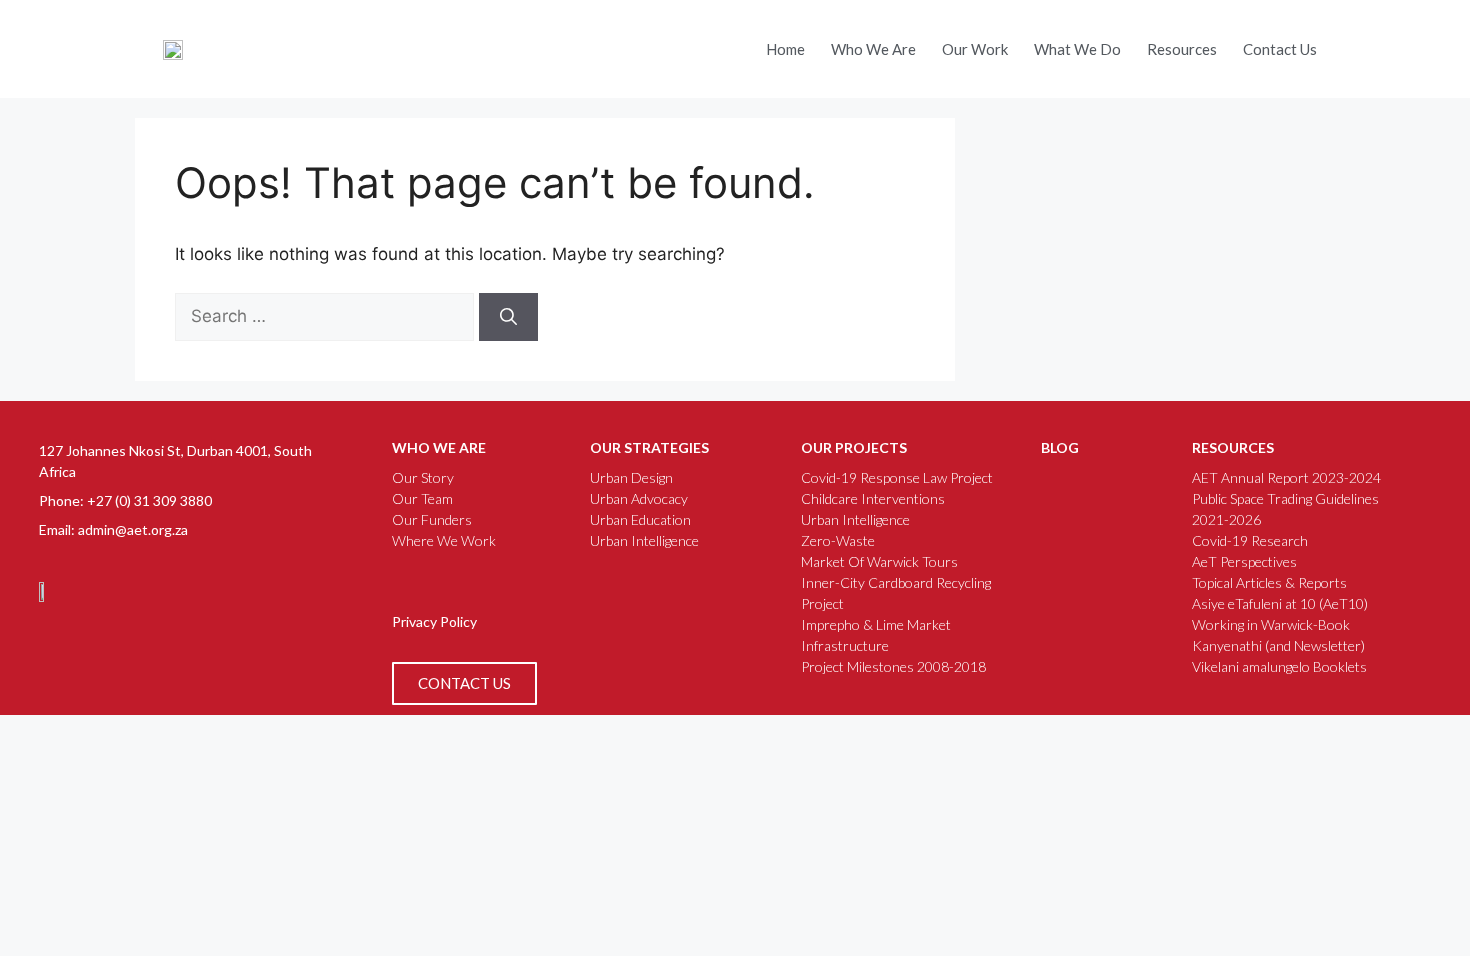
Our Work (975, 49)
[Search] (508, 317)
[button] (1359, 43)
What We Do (1077, 49)
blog (1060, 447)
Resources (1182, 49)
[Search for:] (327, 316)
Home (785, 49)
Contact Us (1280, 49)
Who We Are (873, 49)
